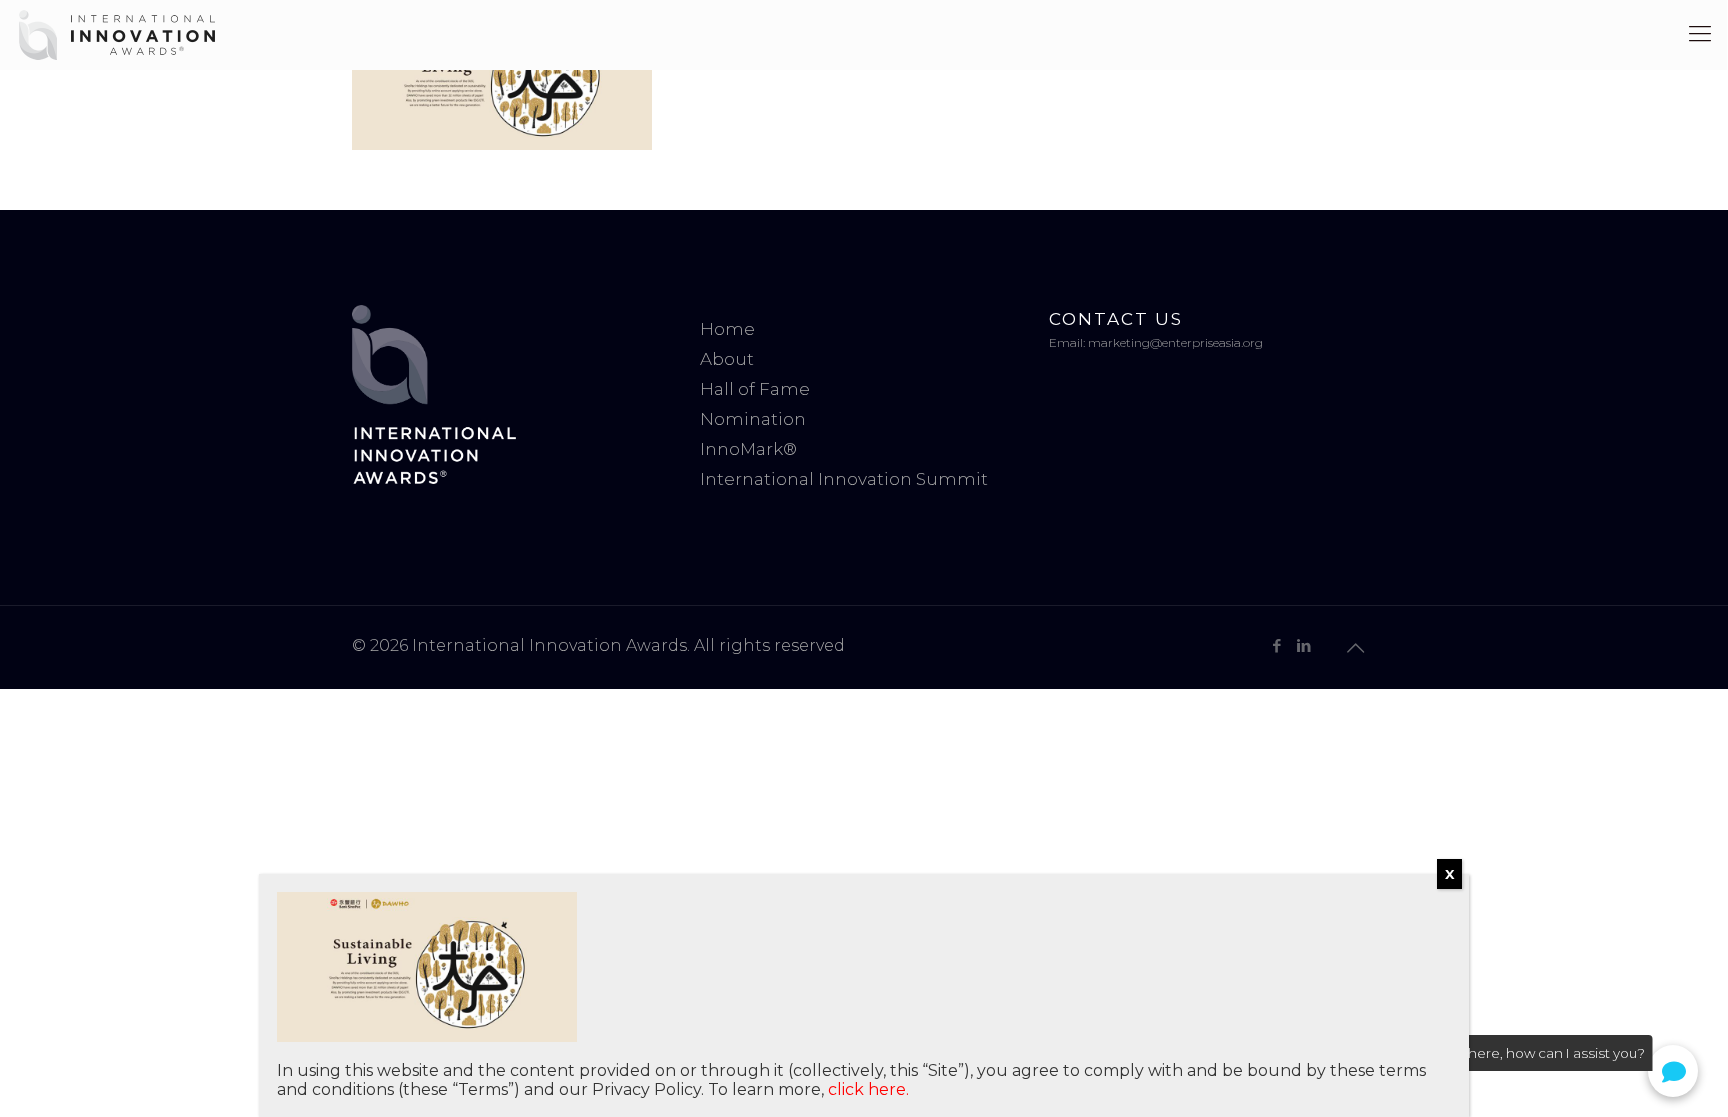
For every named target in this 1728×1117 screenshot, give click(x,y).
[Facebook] (1276, 645)
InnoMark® (748, 449)
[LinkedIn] (1303, 645)
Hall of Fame (755, 389)
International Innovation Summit (844, 479)
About (727, 359)
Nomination (753, 419)
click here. (868, 1089)
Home (727, 329)
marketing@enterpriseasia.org (1175, 342)
